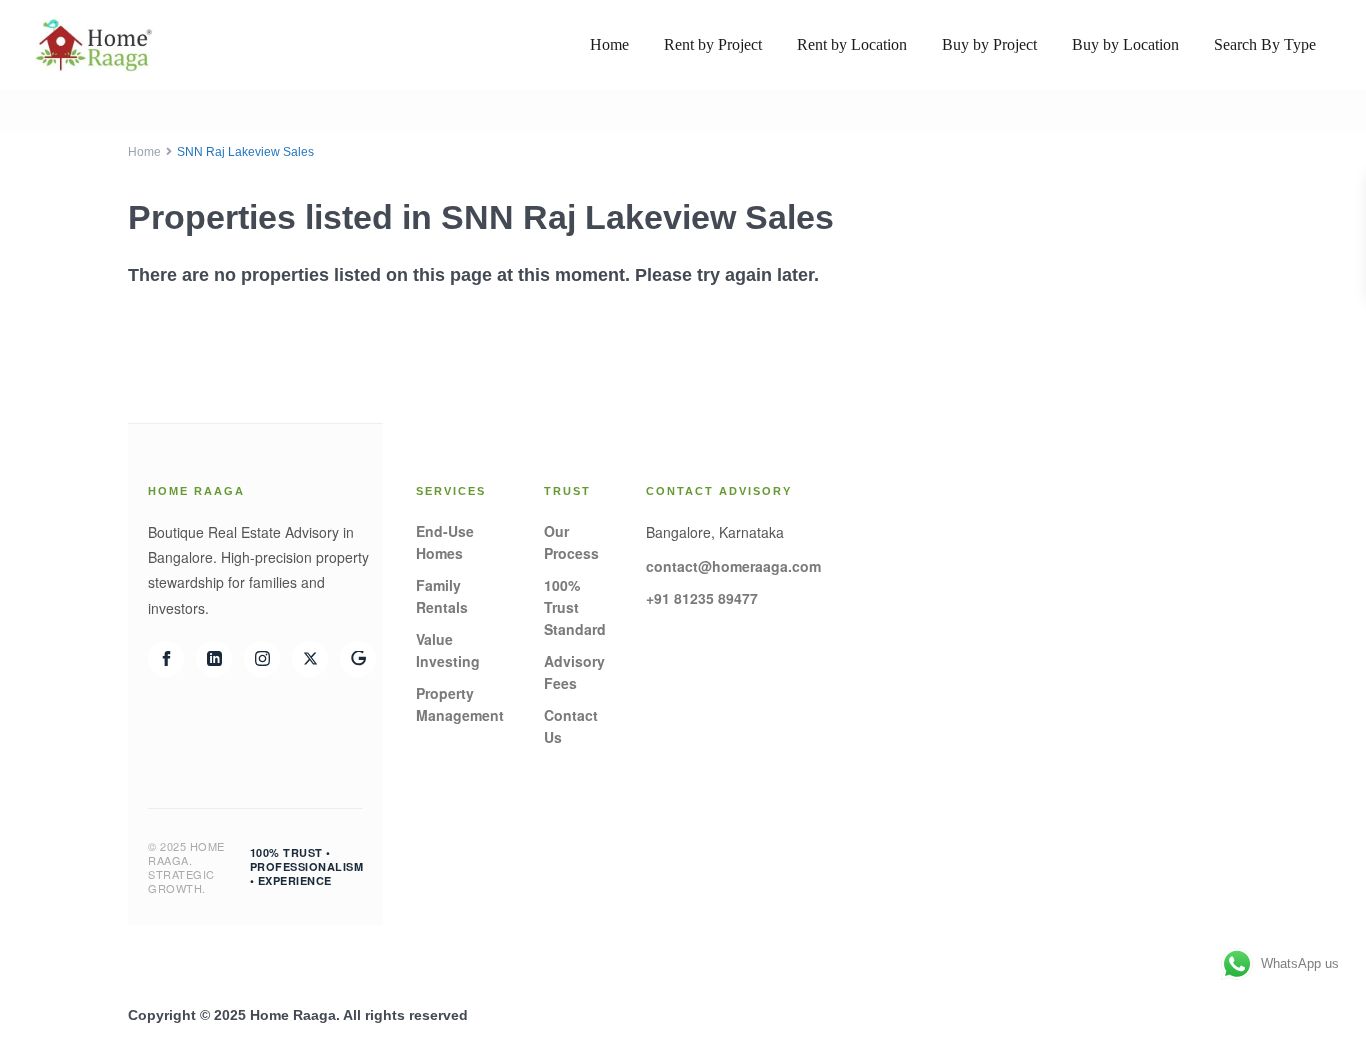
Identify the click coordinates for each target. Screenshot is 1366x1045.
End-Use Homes (445, 542)
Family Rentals (442, 596)
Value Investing (448, 650)
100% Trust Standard (575, 607)
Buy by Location (1125, 44)
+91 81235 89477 (702, 598)
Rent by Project (713, 44)
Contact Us (571, 726)
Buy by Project (989, 44)
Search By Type (1265, 44)
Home (609, 44)
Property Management (460, 704)
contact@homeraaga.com (733, 566)
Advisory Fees (574, 672)
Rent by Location (852, 44)
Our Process (571, 542)
